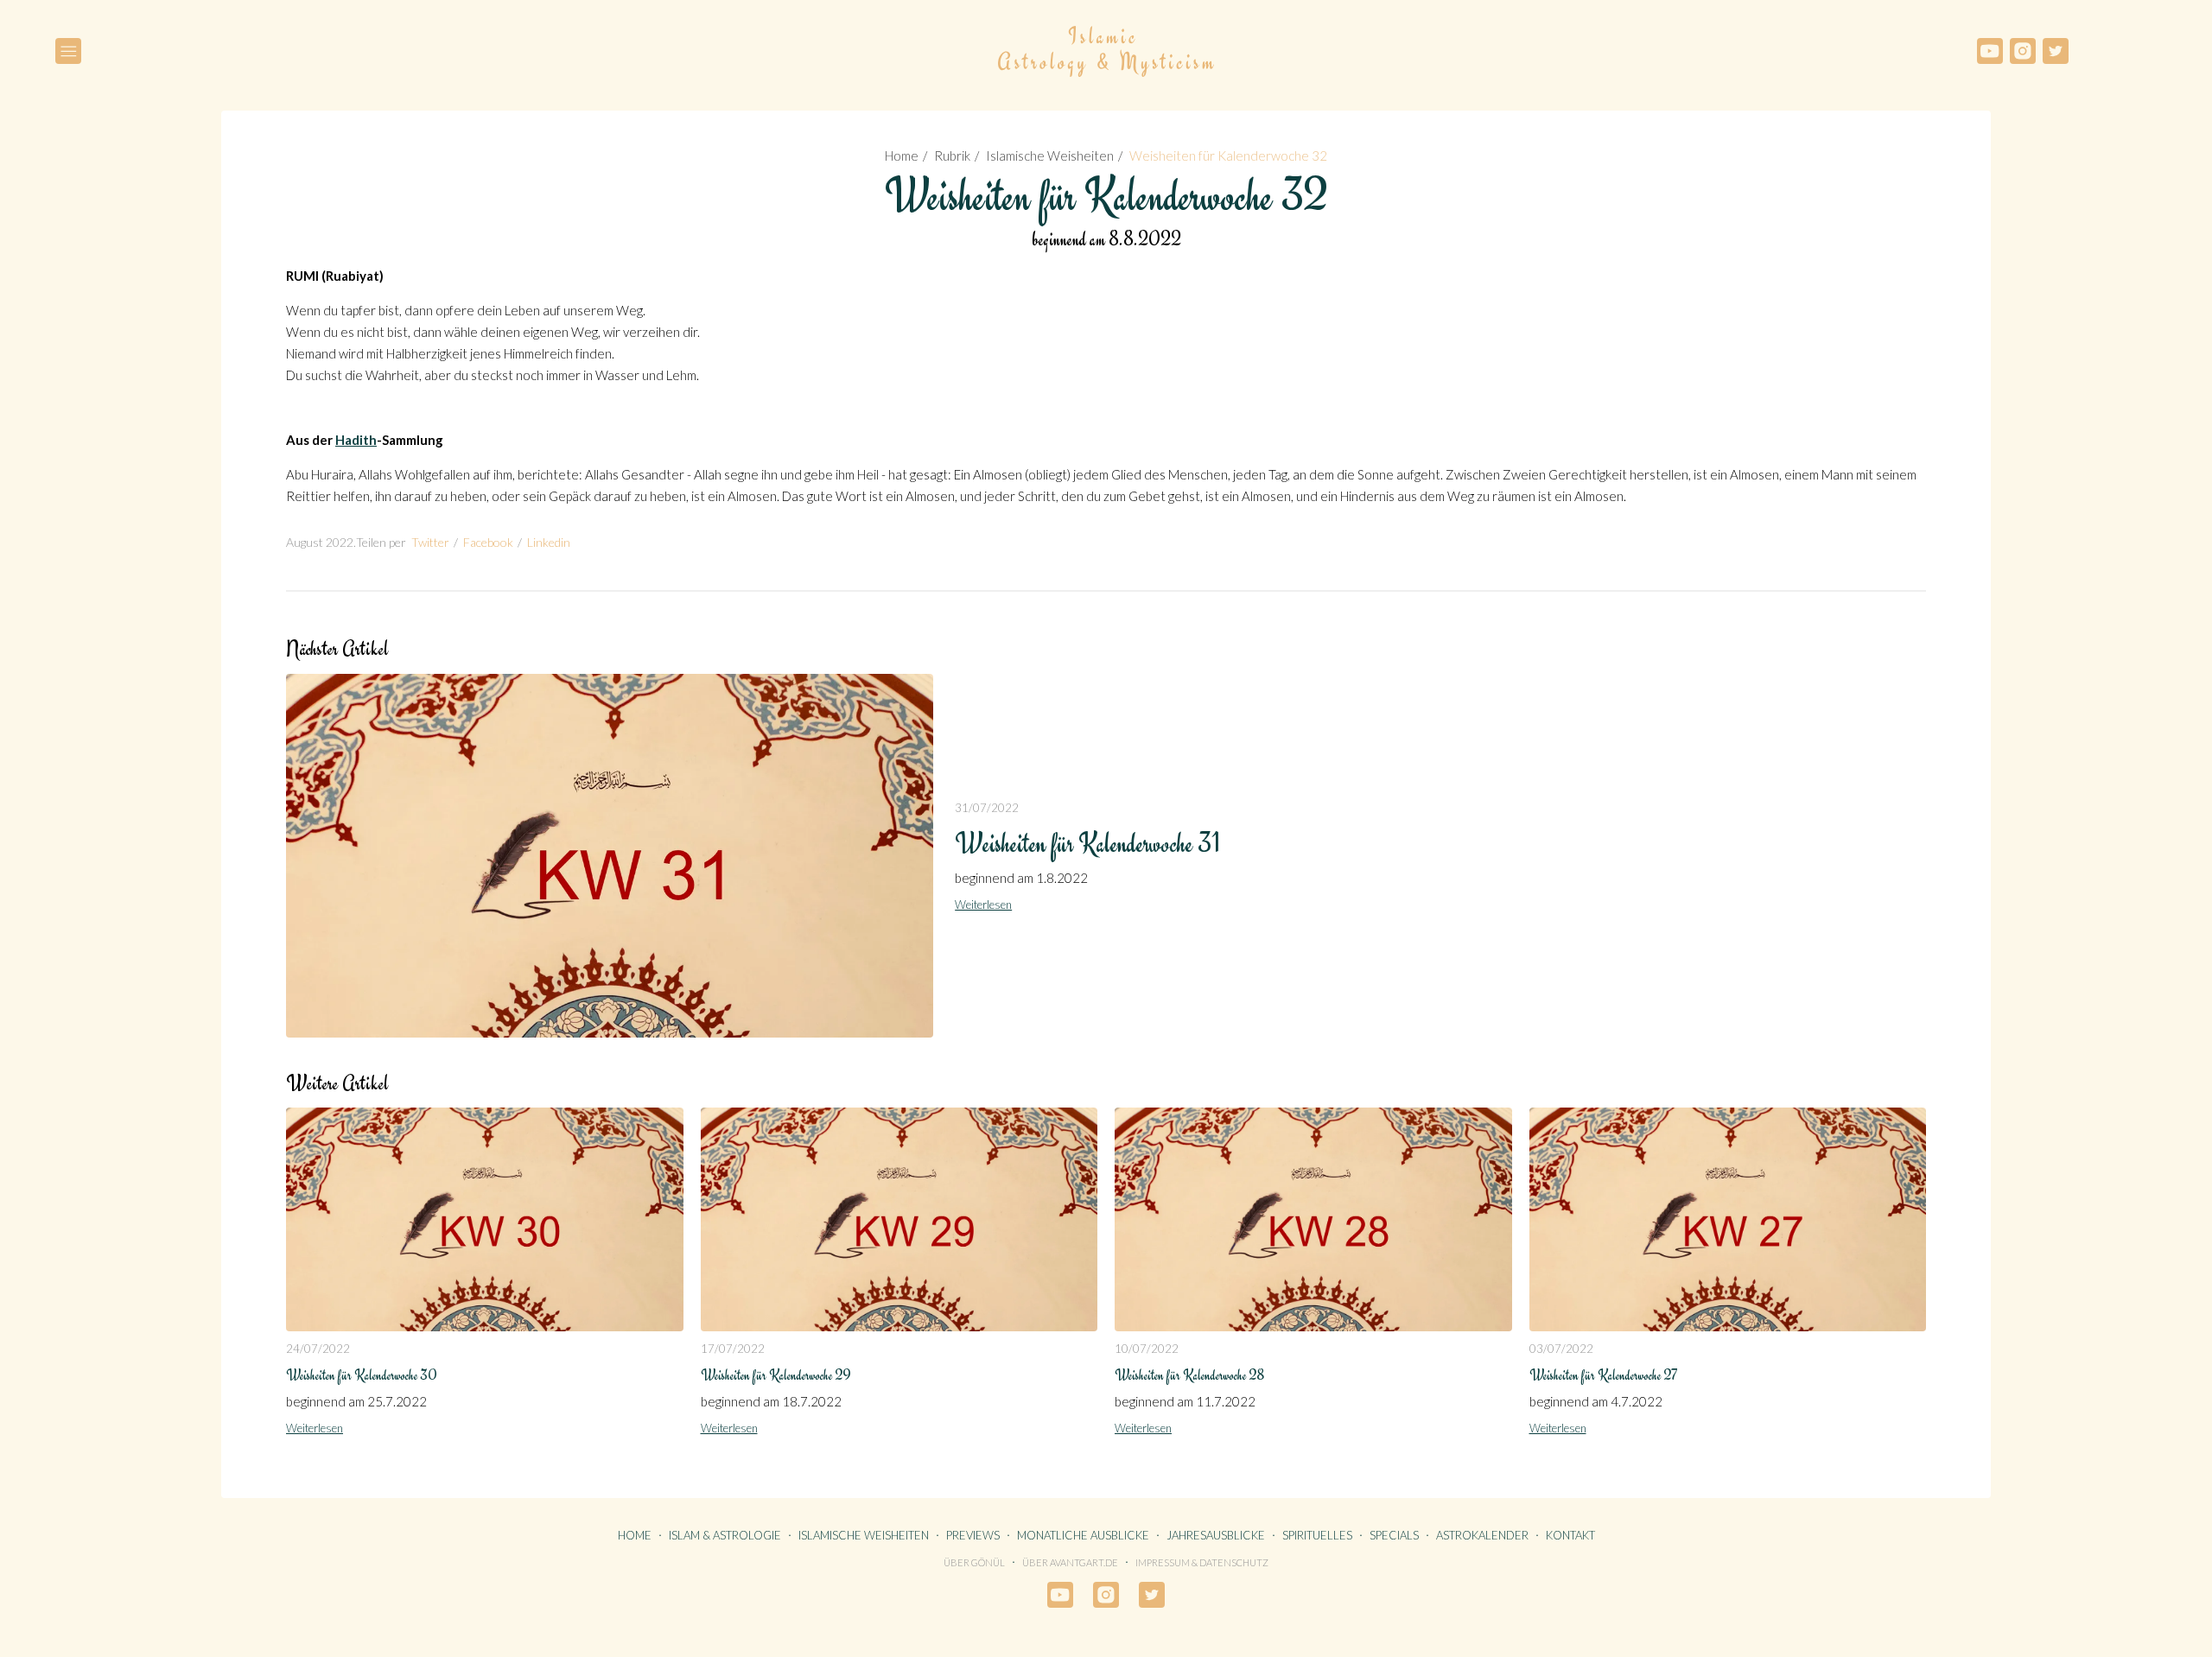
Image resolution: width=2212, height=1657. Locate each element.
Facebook (488, 542)
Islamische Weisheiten (1050, 156)
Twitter (430, 542)
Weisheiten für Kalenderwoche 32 (1228, 156)
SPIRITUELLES (1317, 1535)
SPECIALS (1394, 1535)
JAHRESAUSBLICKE (1216, 1535)
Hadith (356, 440)
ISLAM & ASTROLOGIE (725, 1535)
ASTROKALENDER (1482, 1535)
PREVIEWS (973, 1535)
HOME (635, 1535)
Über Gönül (974, 1562)
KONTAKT (1570, 1535)
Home (902, 156)
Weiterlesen (983, 905)
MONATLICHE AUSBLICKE (1083, 1535)
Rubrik (952, 156)
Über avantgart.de (1070, 1562)
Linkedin (549, 542)
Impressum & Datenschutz (1202, 1562)
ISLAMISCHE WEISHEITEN (864, 1535)
